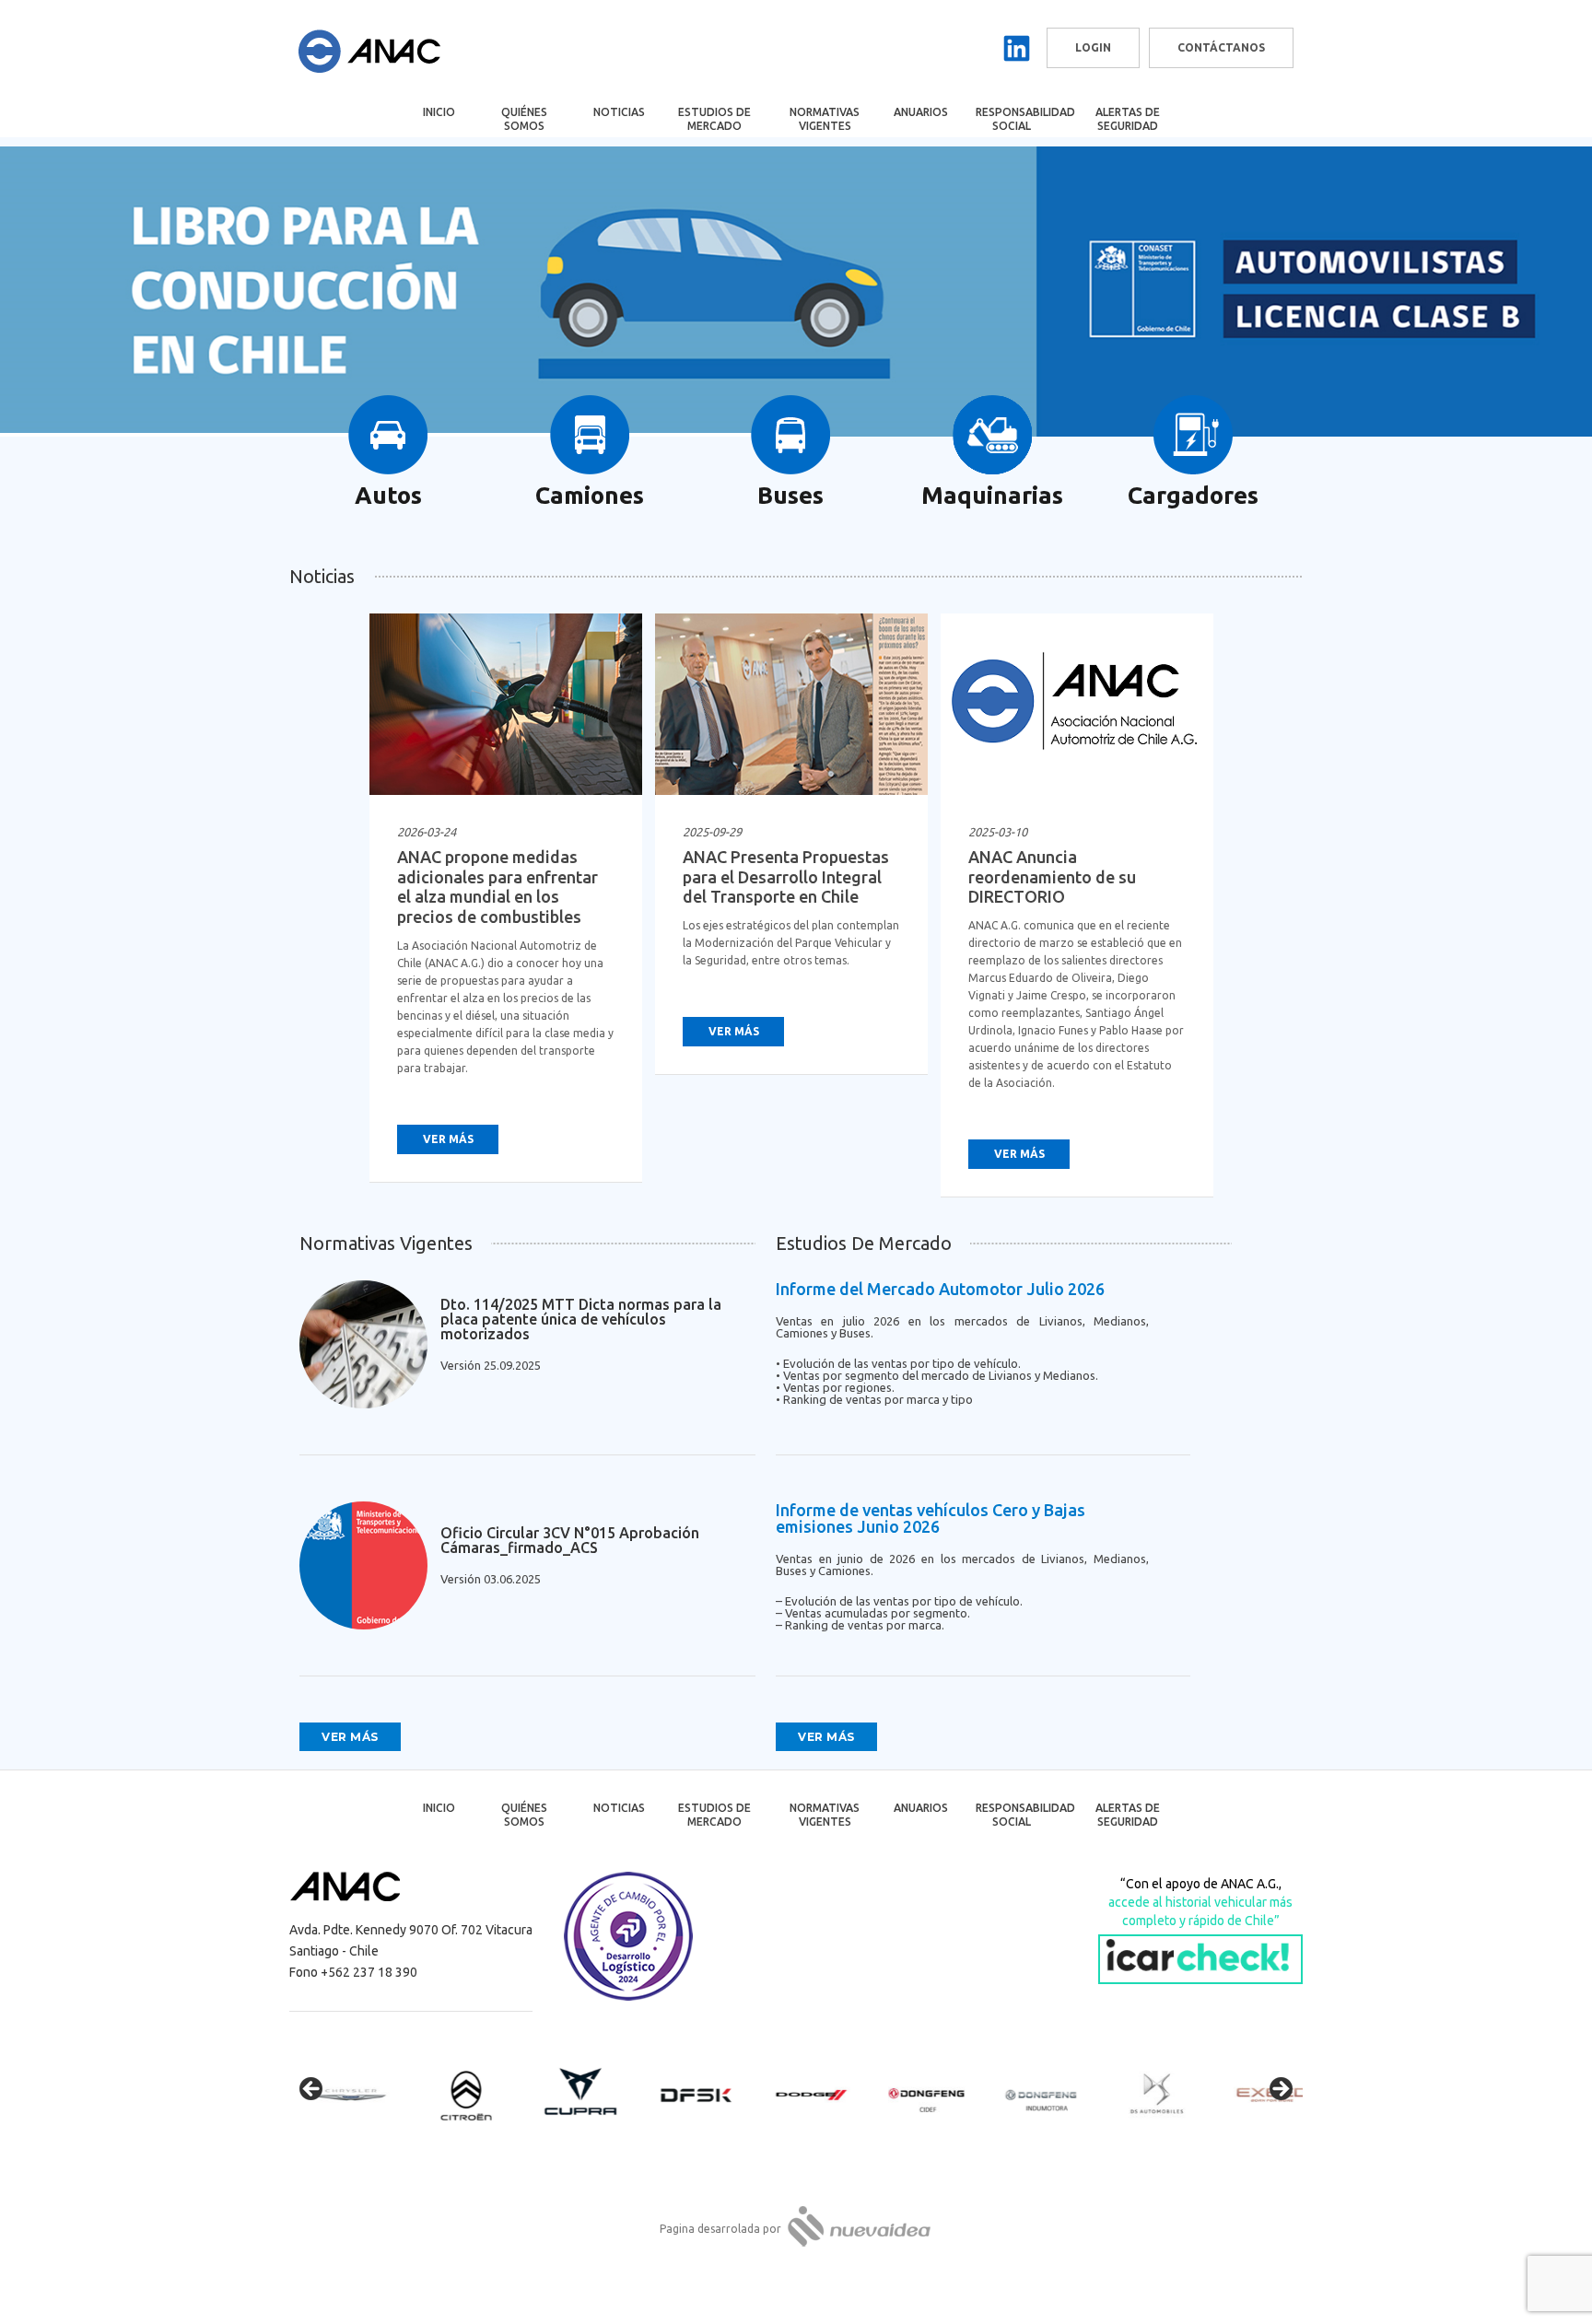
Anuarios (921, 112)
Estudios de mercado (714, 119)
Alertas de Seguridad (1128, 119)
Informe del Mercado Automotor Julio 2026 (940, 1289)
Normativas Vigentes (825, 119)
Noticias (619, 112)
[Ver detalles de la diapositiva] (345, 2095)
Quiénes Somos (524, 119)
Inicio (439, 112)
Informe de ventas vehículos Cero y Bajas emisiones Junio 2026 (931, 1518)
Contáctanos (1221, 47)
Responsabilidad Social (1024, 119)
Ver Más (448, 1139)
